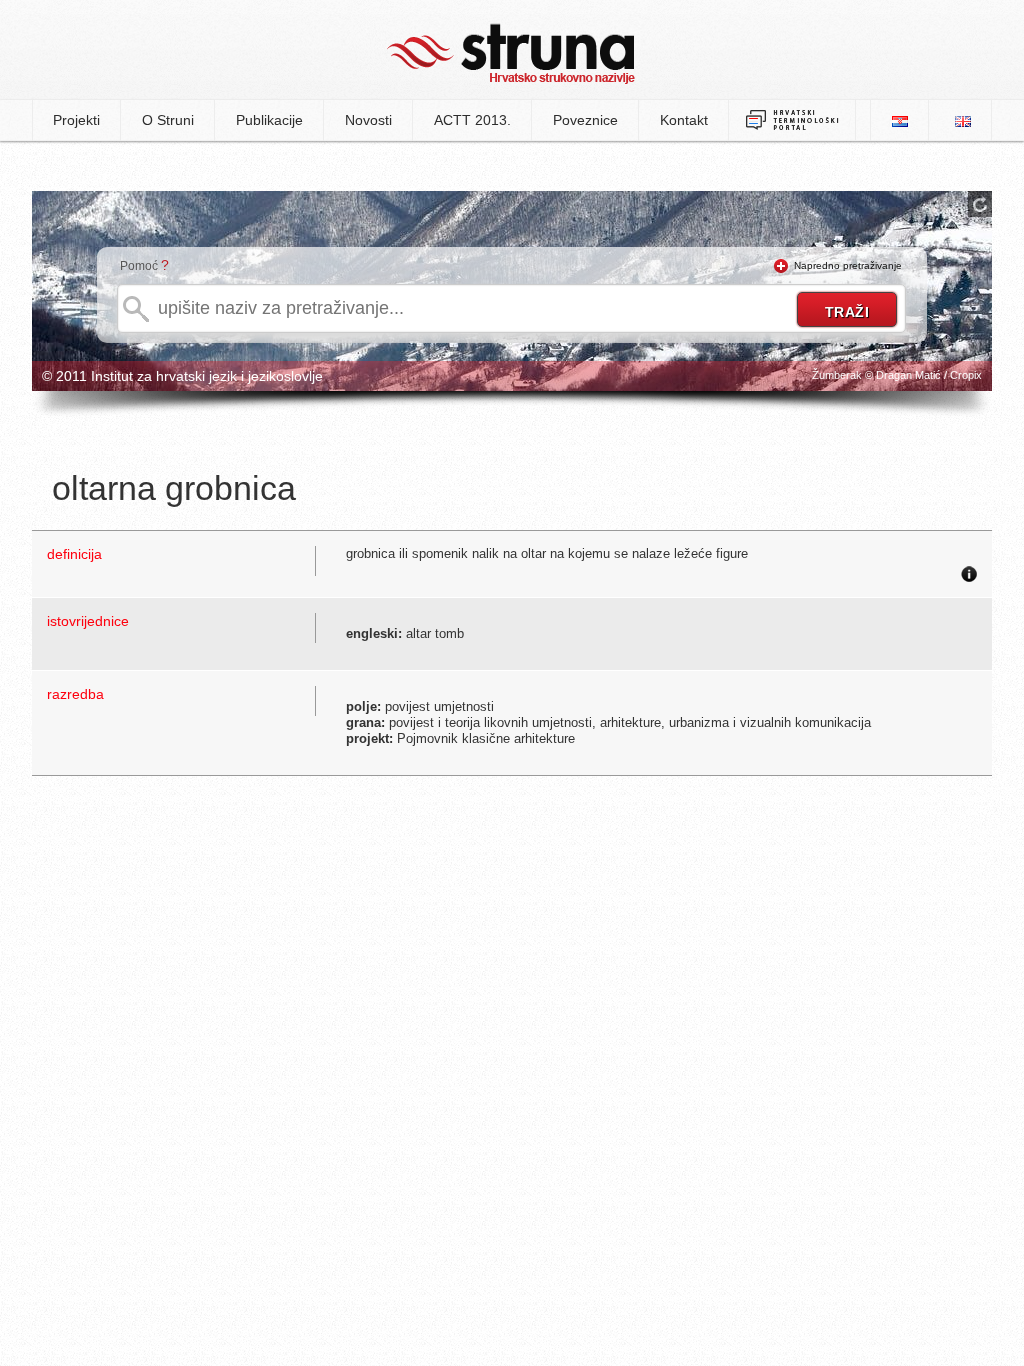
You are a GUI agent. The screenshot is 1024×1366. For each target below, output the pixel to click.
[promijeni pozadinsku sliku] (980, 204)
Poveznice (585, 120)
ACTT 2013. (472, 120)
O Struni (168, 120)
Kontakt (684, 120)
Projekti (76, 120)
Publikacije (269, 120)
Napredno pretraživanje (848, 265)
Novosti (368, 120)
